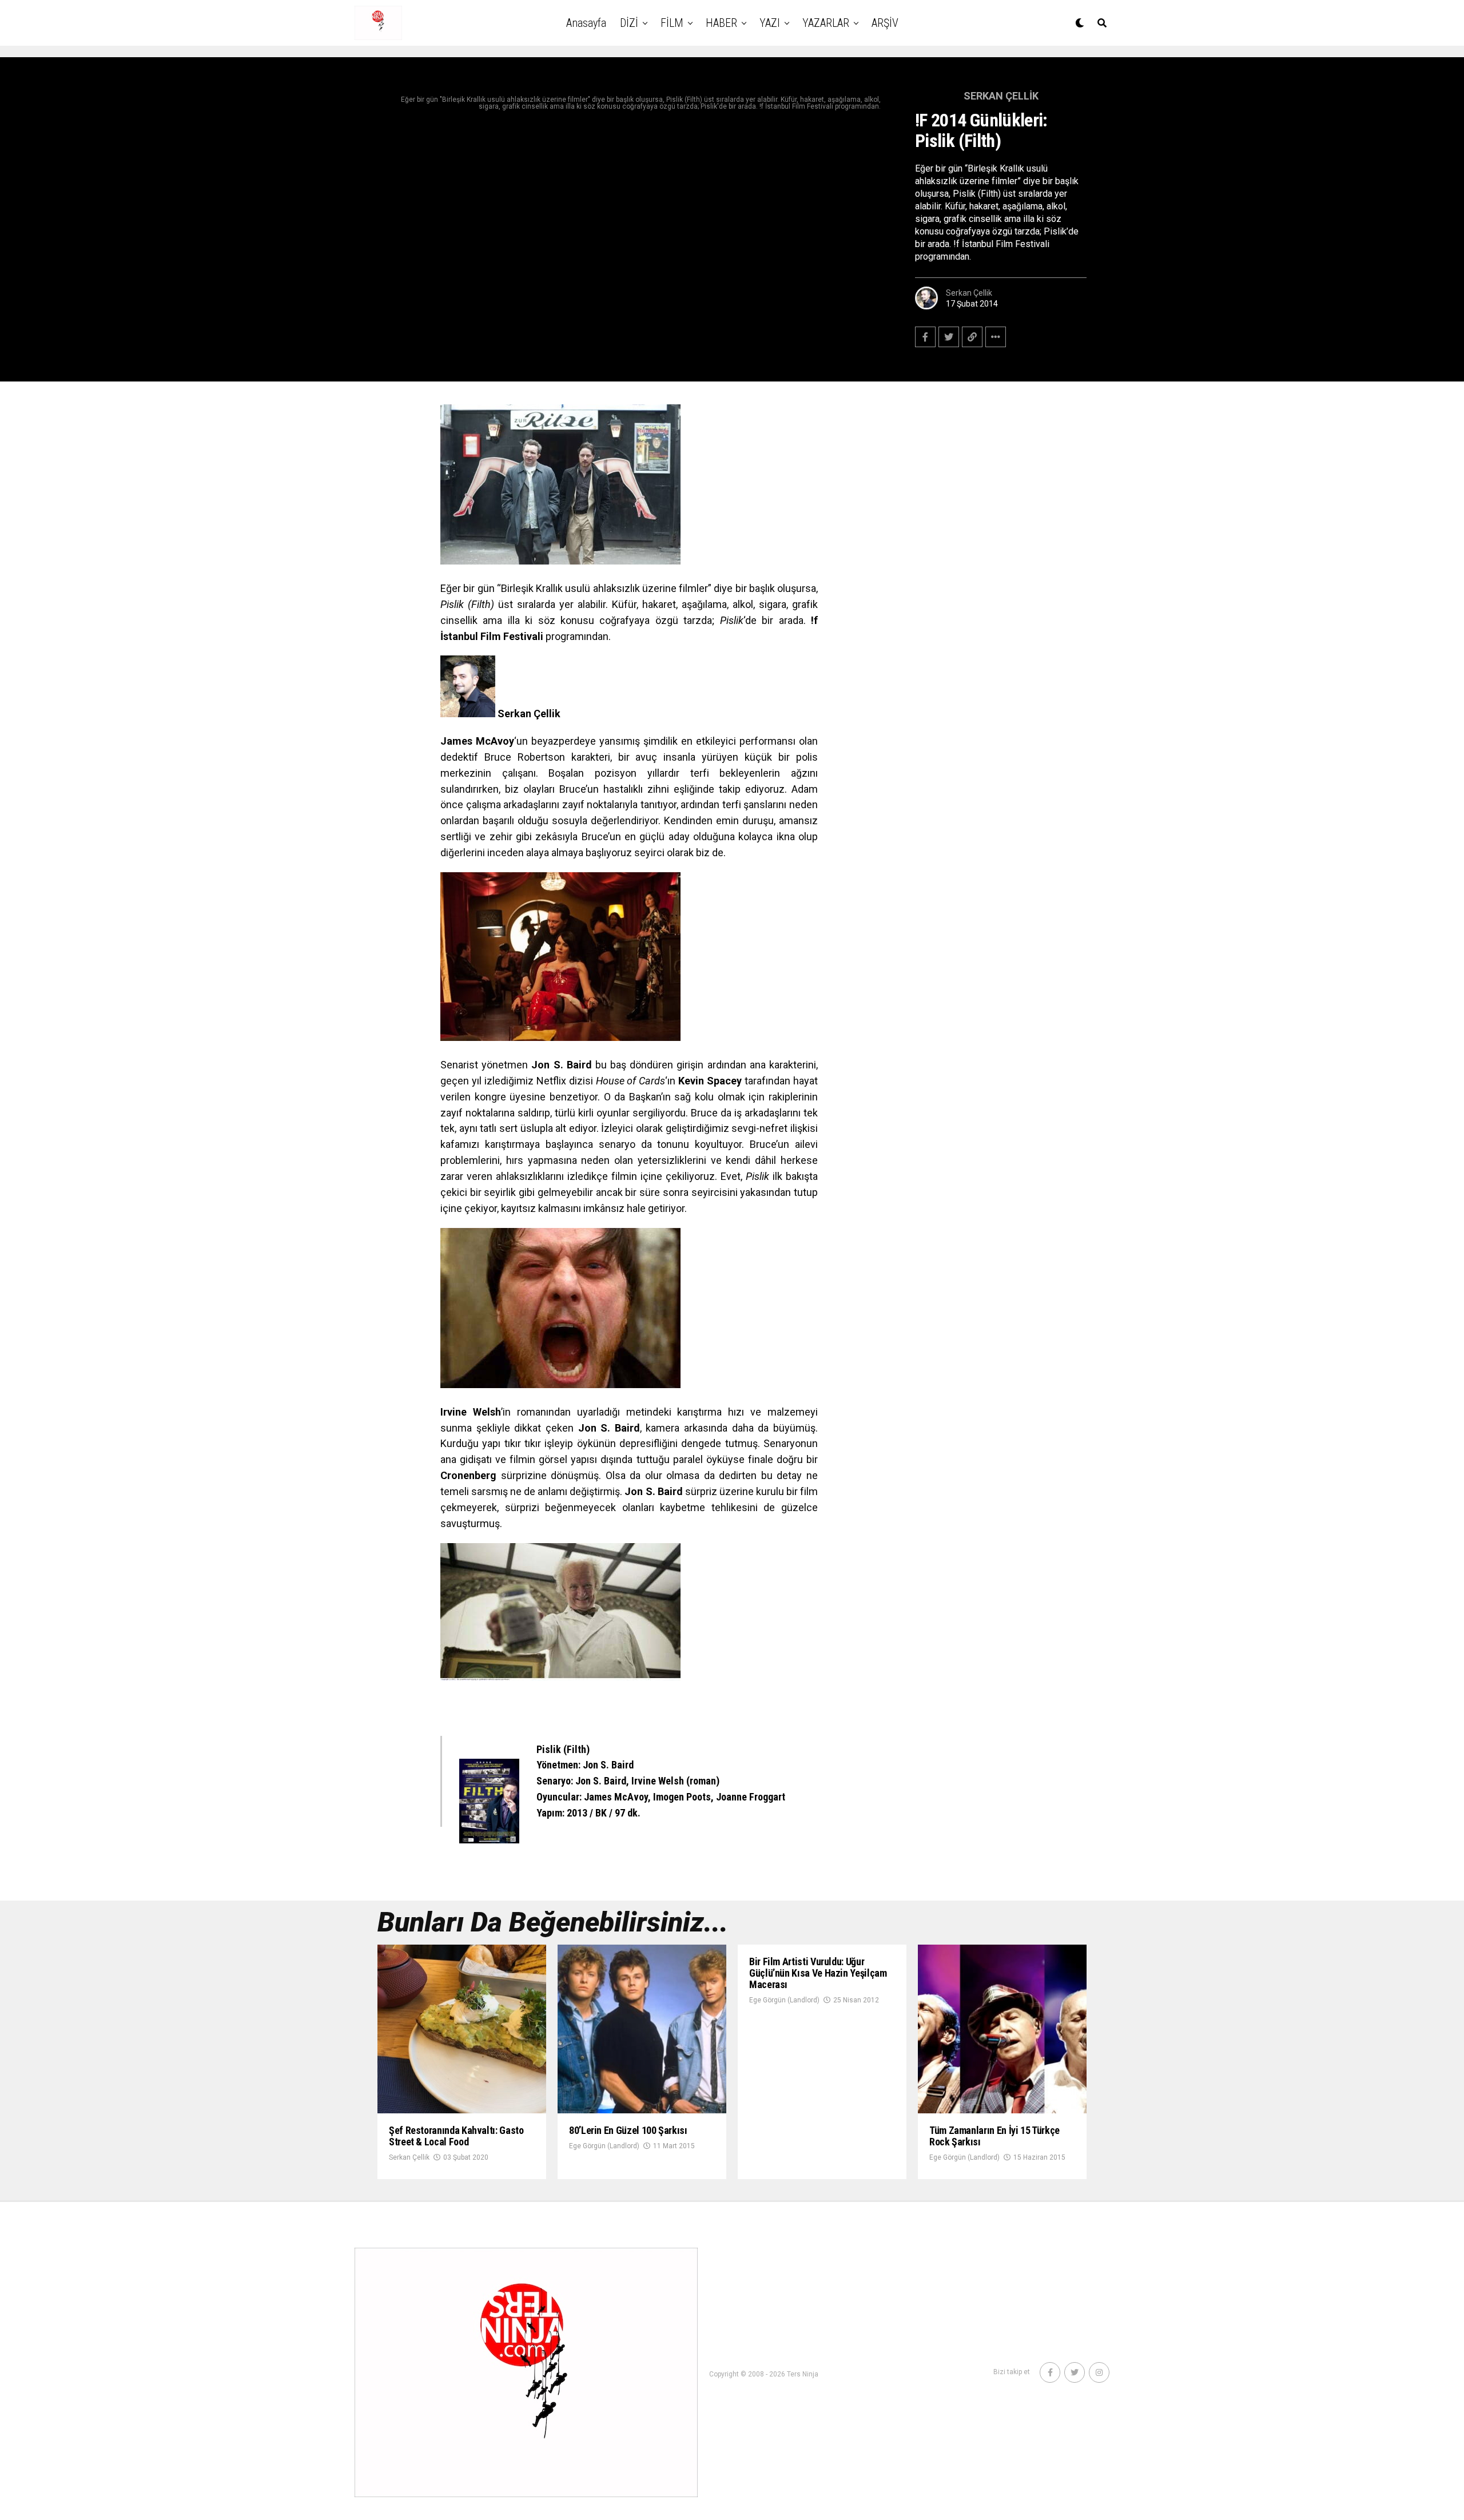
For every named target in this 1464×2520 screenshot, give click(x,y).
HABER (721, 23)
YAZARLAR (826, 23)
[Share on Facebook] (925, 337)
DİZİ (629, 23)
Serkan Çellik (969, 293)
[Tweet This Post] (949, 337)
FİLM (672, 23)
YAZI (770, 23)
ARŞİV (885, 23)
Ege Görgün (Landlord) (604, 2146)
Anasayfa (586, 23)
